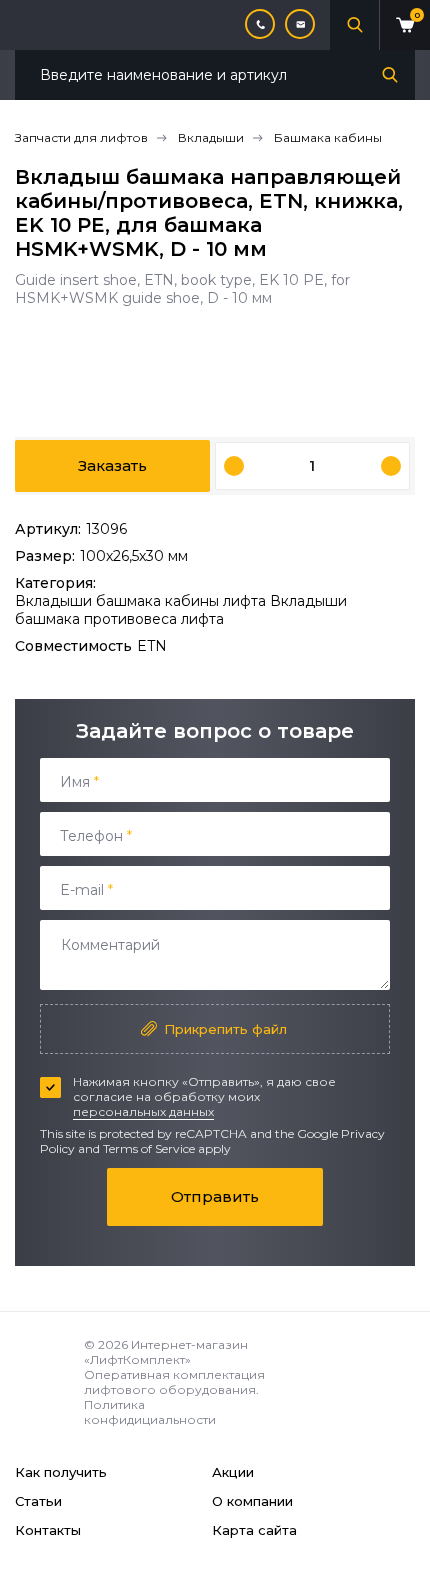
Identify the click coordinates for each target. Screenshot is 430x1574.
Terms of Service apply (167, 1148)
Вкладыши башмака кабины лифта (142, 601)
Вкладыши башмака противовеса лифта (181, 610)
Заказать (112, 465)
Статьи (38, 1501)
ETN (152, 646)
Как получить (61, 1472)
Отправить (215, 1196)
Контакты (48, 1530)
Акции (233, 1472)
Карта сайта (254, 1530)
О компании (252, 1501)
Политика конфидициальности (150, 1412)
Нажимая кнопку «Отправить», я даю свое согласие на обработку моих (204, 1096)
